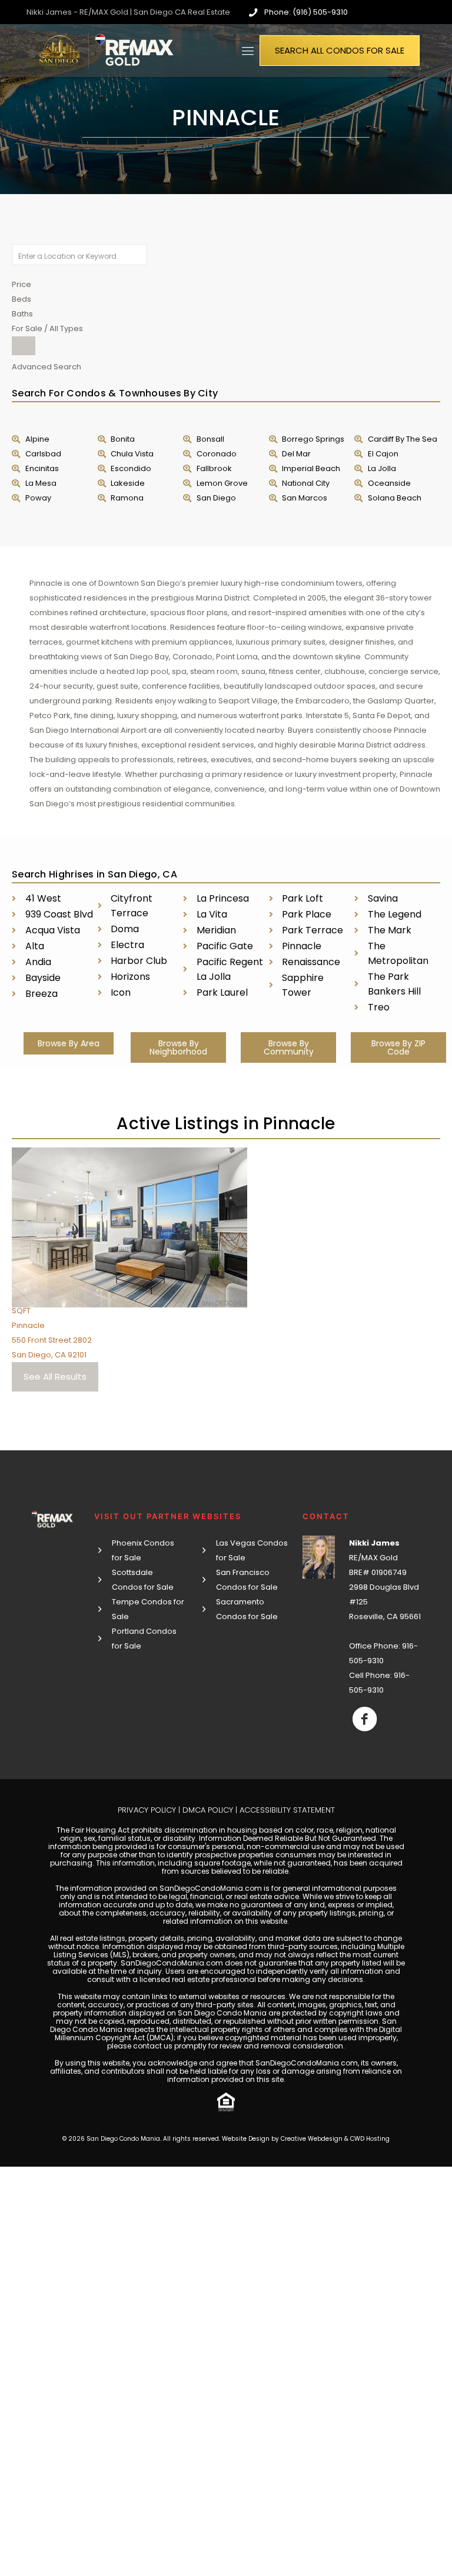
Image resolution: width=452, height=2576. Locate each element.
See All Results (55, 1377)
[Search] (24, 346)
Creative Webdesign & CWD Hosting (335, 2139)
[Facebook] (365, 1719)
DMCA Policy (208, 1810)
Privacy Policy (147, 1810)
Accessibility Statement (287, 1810)
